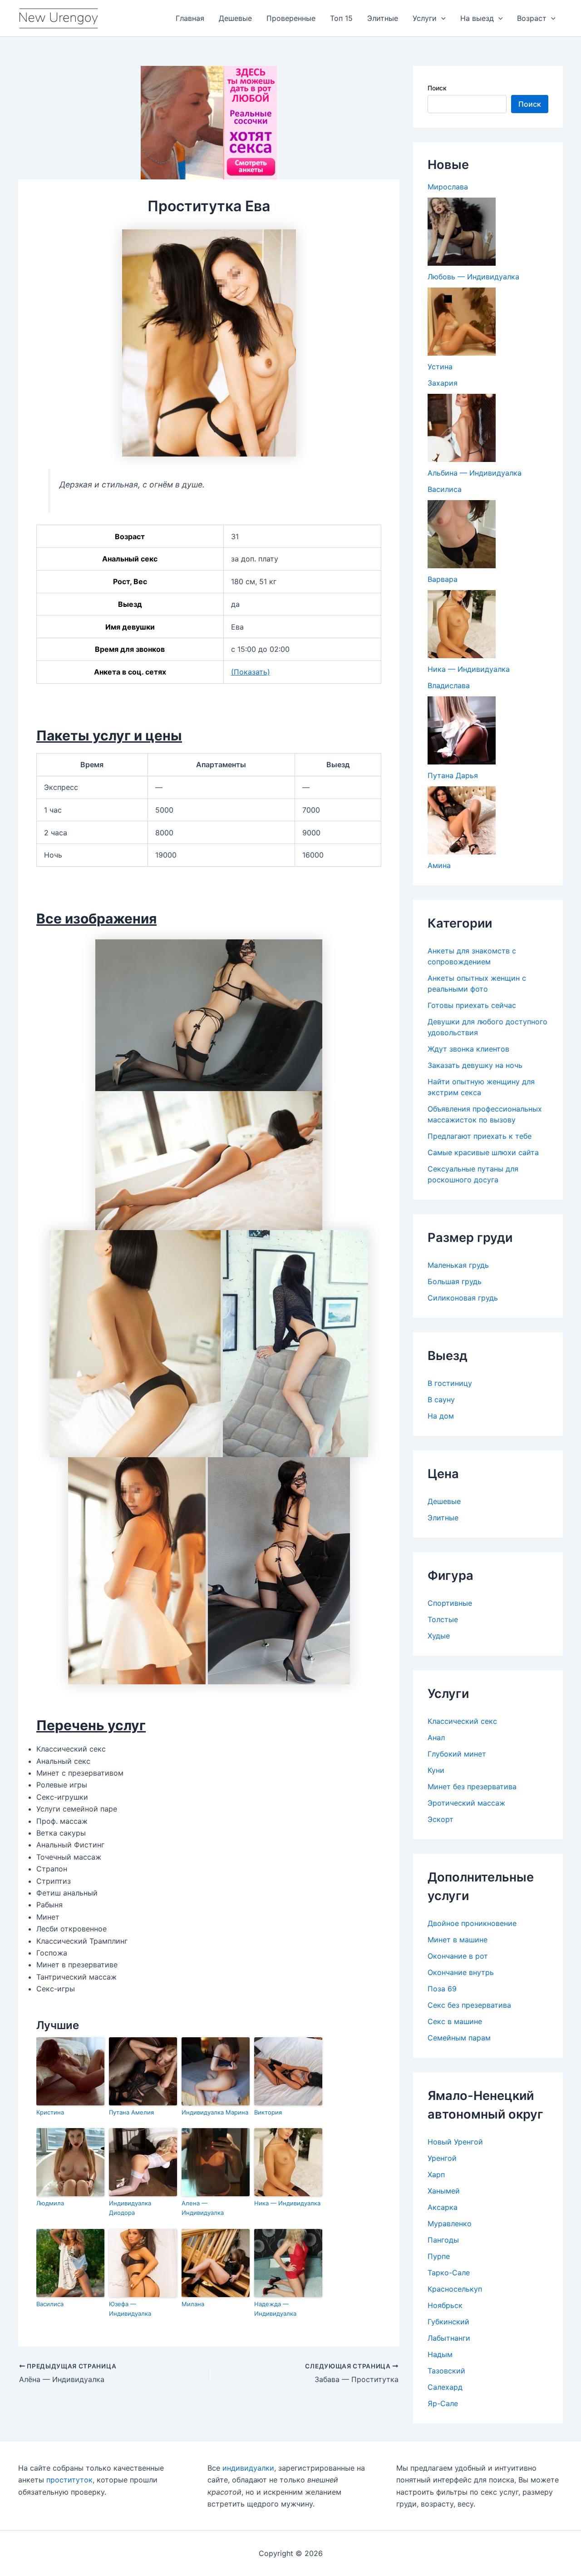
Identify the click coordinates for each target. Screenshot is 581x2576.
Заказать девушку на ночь (475, 1065)
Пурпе (439, 2256)
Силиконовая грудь (463, 1298)
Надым (440, 2354)
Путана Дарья (453, 775)
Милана (193, 2304)
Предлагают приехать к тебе (480, 1136)
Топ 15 (341, 18)
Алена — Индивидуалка (203, 2208)
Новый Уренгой (455, 2142)
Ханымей (444, 2191)
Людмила (50, 2203)
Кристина (50, 2112)
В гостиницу (450, 1383)
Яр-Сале (443, 2403)
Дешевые (235, 18)
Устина (440, 367)
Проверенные (291, 18)
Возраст (532, 18)
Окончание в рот (458, 1956)
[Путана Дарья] (462, 730)
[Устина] (462, 322)
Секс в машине (455, 2021)
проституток (69, 2480)
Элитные (383, 18)
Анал (436, 1737)
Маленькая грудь (458, 1265)
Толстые (443, 1619)
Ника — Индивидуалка (287, 2203)
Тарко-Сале (449, 2273)
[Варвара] (462, 534)
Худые (439, 1636)
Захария (443, 383)
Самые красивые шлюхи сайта (483, 1152)
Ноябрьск (445, 2305)
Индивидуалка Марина (215, 2112)
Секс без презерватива (469, 2005)
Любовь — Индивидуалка (473, 277)
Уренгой (442, 2158)
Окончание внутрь (461, 1972)
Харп (436, 2174)
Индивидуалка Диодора (130, 2208)
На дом (441, 1416)
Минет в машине (458, 1940)
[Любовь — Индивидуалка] (462, 232)
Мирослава (448, 187)
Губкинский (448, 2322)
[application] (441, 18)
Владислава (449, 685)
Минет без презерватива (472, 1787)
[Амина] (462, 820)
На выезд (477, 18)
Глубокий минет (457, 1754)
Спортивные (450, 1603)
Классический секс (462, 1721)
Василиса (50, 2304)
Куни (436, 1770)
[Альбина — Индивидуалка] (462, 428)
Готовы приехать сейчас (472, 1005)
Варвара (443, 579)
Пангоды (443, 2240)
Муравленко (450, 2224)
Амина (439, 865)
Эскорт (441, 1819)
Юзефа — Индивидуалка (130, 2309)
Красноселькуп (455, 2289)
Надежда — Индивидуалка (275, 2309)
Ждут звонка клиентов (468, 1049)
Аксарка (443, 2207)
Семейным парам (459, 2038)
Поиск (437, 88)
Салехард (445, 2387)
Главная (190, 18)
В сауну (441, 1400)
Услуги (425, 18)
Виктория (268, 2112)
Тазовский (446, 2371)
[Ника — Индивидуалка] (462, 624)
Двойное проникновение (472, 1923)
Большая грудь (455, 1281)
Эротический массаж (466, 1803)
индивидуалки (248, 2468)
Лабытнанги (449, 2338)
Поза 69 (442, 1989)
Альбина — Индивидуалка (475, 473)
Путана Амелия (131, 2112)
